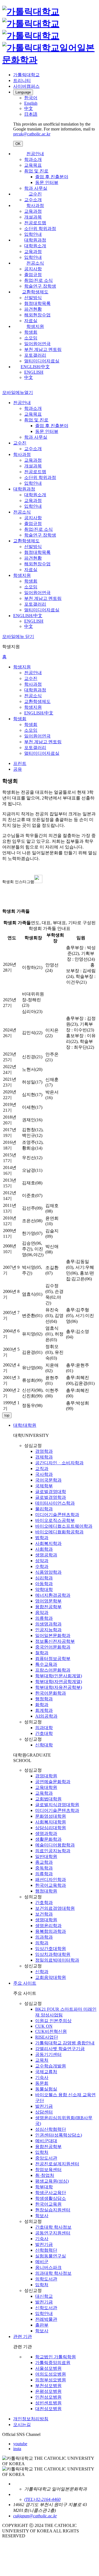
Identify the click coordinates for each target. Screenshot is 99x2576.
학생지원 (35, 326)
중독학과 (44, 1868)
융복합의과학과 (51, 1931)
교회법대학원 (48, 1799)
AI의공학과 (46, 1716)
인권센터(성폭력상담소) (59, 2135)
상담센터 (44, 2112)
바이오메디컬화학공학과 (59, 1532)
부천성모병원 (48, 2386)
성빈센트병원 (48, 2403)
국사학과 (44, 1474)
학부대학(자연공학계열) (59, 1682)
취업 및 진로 (36, 171)
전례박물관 (46, 2319)
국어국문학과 (48, 1480)
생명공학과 (46, 1555)
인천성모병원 (48, 2397)
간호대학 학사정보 (53, 2227)
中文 (29, 377)
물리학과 (44, 1509)
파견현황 (33, 309)
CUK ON (44, 2026)
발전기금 (44, 2106)
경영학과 (44, 1451)
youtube (20, 2444)
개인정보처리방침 (31, 2419)
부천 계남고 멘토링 (43, 349)
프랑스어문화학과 (53, 1670)
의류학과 (44, 1618)
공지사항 (33, 269)
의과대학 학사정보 (53, 2273)
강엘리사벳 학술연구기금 (60, 2049)
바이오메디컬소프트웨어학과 (64, 1526)
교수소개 (33, 200)
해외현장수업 (37, 315)
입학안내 (33, 234)
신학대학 (44, 1745)
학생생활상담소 (51, 2198)
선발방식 (33, 298)
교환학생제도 (35, 292)
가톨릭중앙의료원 (53, 2363)
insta (17, 2449)
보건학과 (44, 1914)
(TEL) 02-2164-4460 (42, 2499)
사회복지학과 (48, 1543)
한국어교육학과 (51, 1885)
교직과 (42, 1469)
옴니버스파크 (48, 2267)
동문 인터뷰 (47, 182)
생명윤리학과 (48, 1926)
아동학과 (44, 1584)
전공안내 (35, 154)
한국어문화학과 (51, 1693)
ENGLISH (34, 372)
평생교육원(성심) (52, 2181)
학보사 (42, 2216)
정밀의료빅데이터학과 (57, 1960)
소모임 (31, 338)
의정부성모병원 (51, 2380)
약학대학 (44, 1589)
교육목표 (33, 165)
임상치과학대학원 (53, 1954)
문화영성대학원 (51, 1816)
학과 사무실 (36, 188)
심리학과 (44, 1578)
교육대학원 (46, 1787)
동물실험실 (46, 2089)
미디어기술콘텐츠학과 (57, 1515)
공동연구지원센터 (53, 2233)
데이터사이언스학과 (55, 1503)
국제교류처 (46, 2072)
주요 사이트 (25, 1983)
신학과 (42, 1972)
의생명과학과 (48, 1624)
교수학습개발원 (51, 2066)
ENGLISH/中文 (35, 367)
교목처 (42, 2060)
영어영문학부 (48, 1601)
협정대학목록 (37, 303)
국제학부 (44, 1486)
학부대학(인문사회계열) (59, 1676)
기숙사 (42, 2077)
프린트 (20, 763)
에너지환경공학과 (53, 1595)
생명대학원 (46, 1920)
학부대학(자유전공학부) (59, 1687)
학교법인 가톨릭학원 (56, 2357)
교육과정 (33, 211)
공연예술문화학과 (53, 1782)
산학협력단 (46, 2250)
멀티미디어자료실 (42, 361)
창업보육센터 (48, 2170)
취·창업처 (45, 2175)
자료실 (31, 321)
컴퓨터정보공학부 (53, 1659)
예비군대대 (46, 2141)
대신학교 (44, 2296)
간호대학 (44, 1733)
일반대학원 (46, 1856)
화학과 (42, 1705)
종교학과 (44, 1862)
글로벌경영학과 (51, 1497)
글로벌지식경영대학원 (57, 1805)
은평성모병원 (48, 2391)
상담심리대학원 (51, 1828)
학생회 (31, 332)
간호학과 (44, 1903)
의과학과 (44, 1937)
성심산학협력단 (51, 2129)
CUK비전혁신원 (51, 2031)
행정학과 (44, 1699)
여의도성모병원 (51, 2374)
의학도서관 (46, 2279)
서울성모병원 (48, 2368)
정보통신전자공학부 (55, 1641)
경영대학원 (46, 1776)
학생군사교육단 (51, 2193)
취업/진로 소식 (38, 280)
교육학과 (44, 1793)
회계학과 (44, 1710)
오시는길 (22, 2425)
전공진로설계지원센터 (57, 2164)
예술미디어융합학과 (55, 1845)
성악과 (42, 1561)
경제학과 (44, 1457)
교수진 (35, 194)
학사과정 (35, 205)
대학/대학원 (25, 1425)
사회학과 (44, 1549)
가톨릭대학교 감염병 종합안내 (65, 2043)
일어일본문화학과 (53, 1635)
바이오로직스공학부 (55, 1520)
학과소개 (33, 159)
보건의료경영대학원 (55, 1908)
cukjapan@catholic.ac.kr (35, 2516)
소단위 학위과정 (40, 229)
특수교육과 (46, 1664)
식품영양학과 (48, 1572)
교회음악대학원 (51, 1977)
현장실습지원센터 (53, 2210)
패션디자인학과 (51, 1879)
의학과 (42, 1943)
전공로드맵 (35, 223)
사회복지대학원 (51, 1822)
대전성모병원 (48, 2409)
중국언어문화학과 (53, 1647)
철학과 (42, 1653)
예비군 (42, 2262)
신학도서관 (46, 2308)
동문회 (42, 2083)
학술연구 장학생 (40, 286)
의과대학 (44, 1728)
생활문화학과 (48, 1839)
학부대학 (44, 2187)
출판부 (42, 2325)
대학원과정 (35, 240)
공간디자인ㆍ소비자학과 (59, 1463)
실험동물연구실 (51, 2256)
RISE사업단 (47, 2037)
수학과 (42, 1566)
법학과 (42, 1538)
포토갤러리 (35, 355)
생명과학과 (46, 1833)
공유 (18, 769)
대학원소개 (35, 246)
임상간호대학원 (51, 1949)
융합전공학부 (48, 1607)
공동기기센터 (48, 2054)
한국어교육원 (48, 2204)
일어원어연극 (37, 344)
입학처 (42, 2152)
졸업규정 (33, 275)
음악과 (42, 1612)
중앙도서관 (46, 2158)
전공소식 (35, 263)
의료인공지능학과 (53, 1851)
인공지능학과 (48, 1630)
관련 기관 (23, 2337)
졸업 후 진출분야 (52, 177)
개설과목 (33, 217)
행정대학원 (46, 1891)
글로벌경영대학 (51, 1492)
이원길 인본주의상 (53, 2021)
